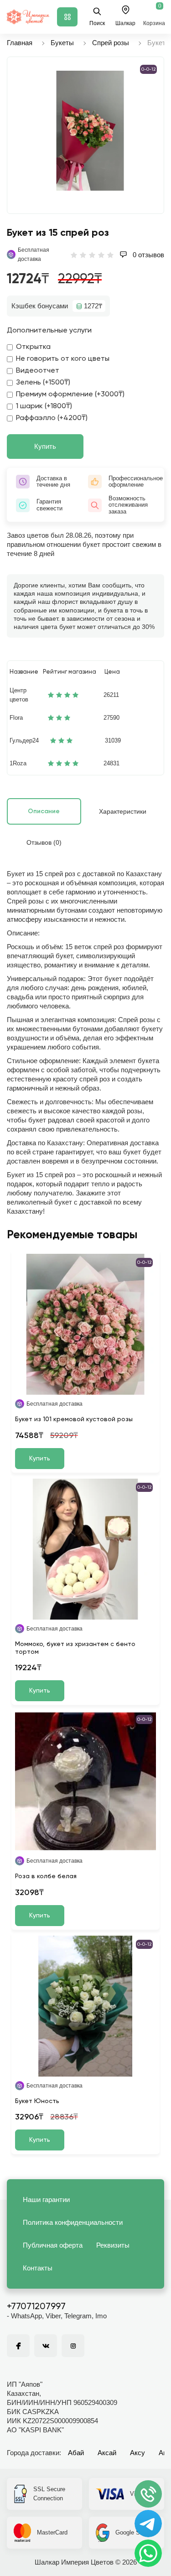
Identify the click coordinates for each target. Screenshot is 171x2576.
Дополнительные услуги (49, 331)
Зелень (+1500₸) (43, 383)
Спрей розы (111, 43)
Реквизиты (113, 2245)
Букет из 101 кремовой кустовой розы (74, 1419)
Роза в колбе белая (46, 1876)
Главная (20, 43)
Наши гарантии (46, 2199)
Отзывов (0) (44, 842)
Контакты (38, 2268)
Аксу (137, 2453)
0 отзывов (148, 255)
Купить (45, 446)
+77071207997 (36, 2307)
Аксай (107, 2453)
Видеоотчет (38, 371)
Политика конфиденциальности (73, 2222)
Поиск (97, 23)
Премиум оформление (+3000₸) (70, 395)
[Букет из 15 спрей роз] (90, 131)
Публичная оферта (53, 2245)
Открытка (33, 347)
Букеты (62, 43)
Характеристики (123, 811)
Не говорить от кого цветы (63, 359)
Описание (44, 811)
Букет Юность (37, 2101)
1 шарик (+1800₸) (44, 406)
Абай (76, 2453)
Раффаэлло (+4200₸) (52, 418)
